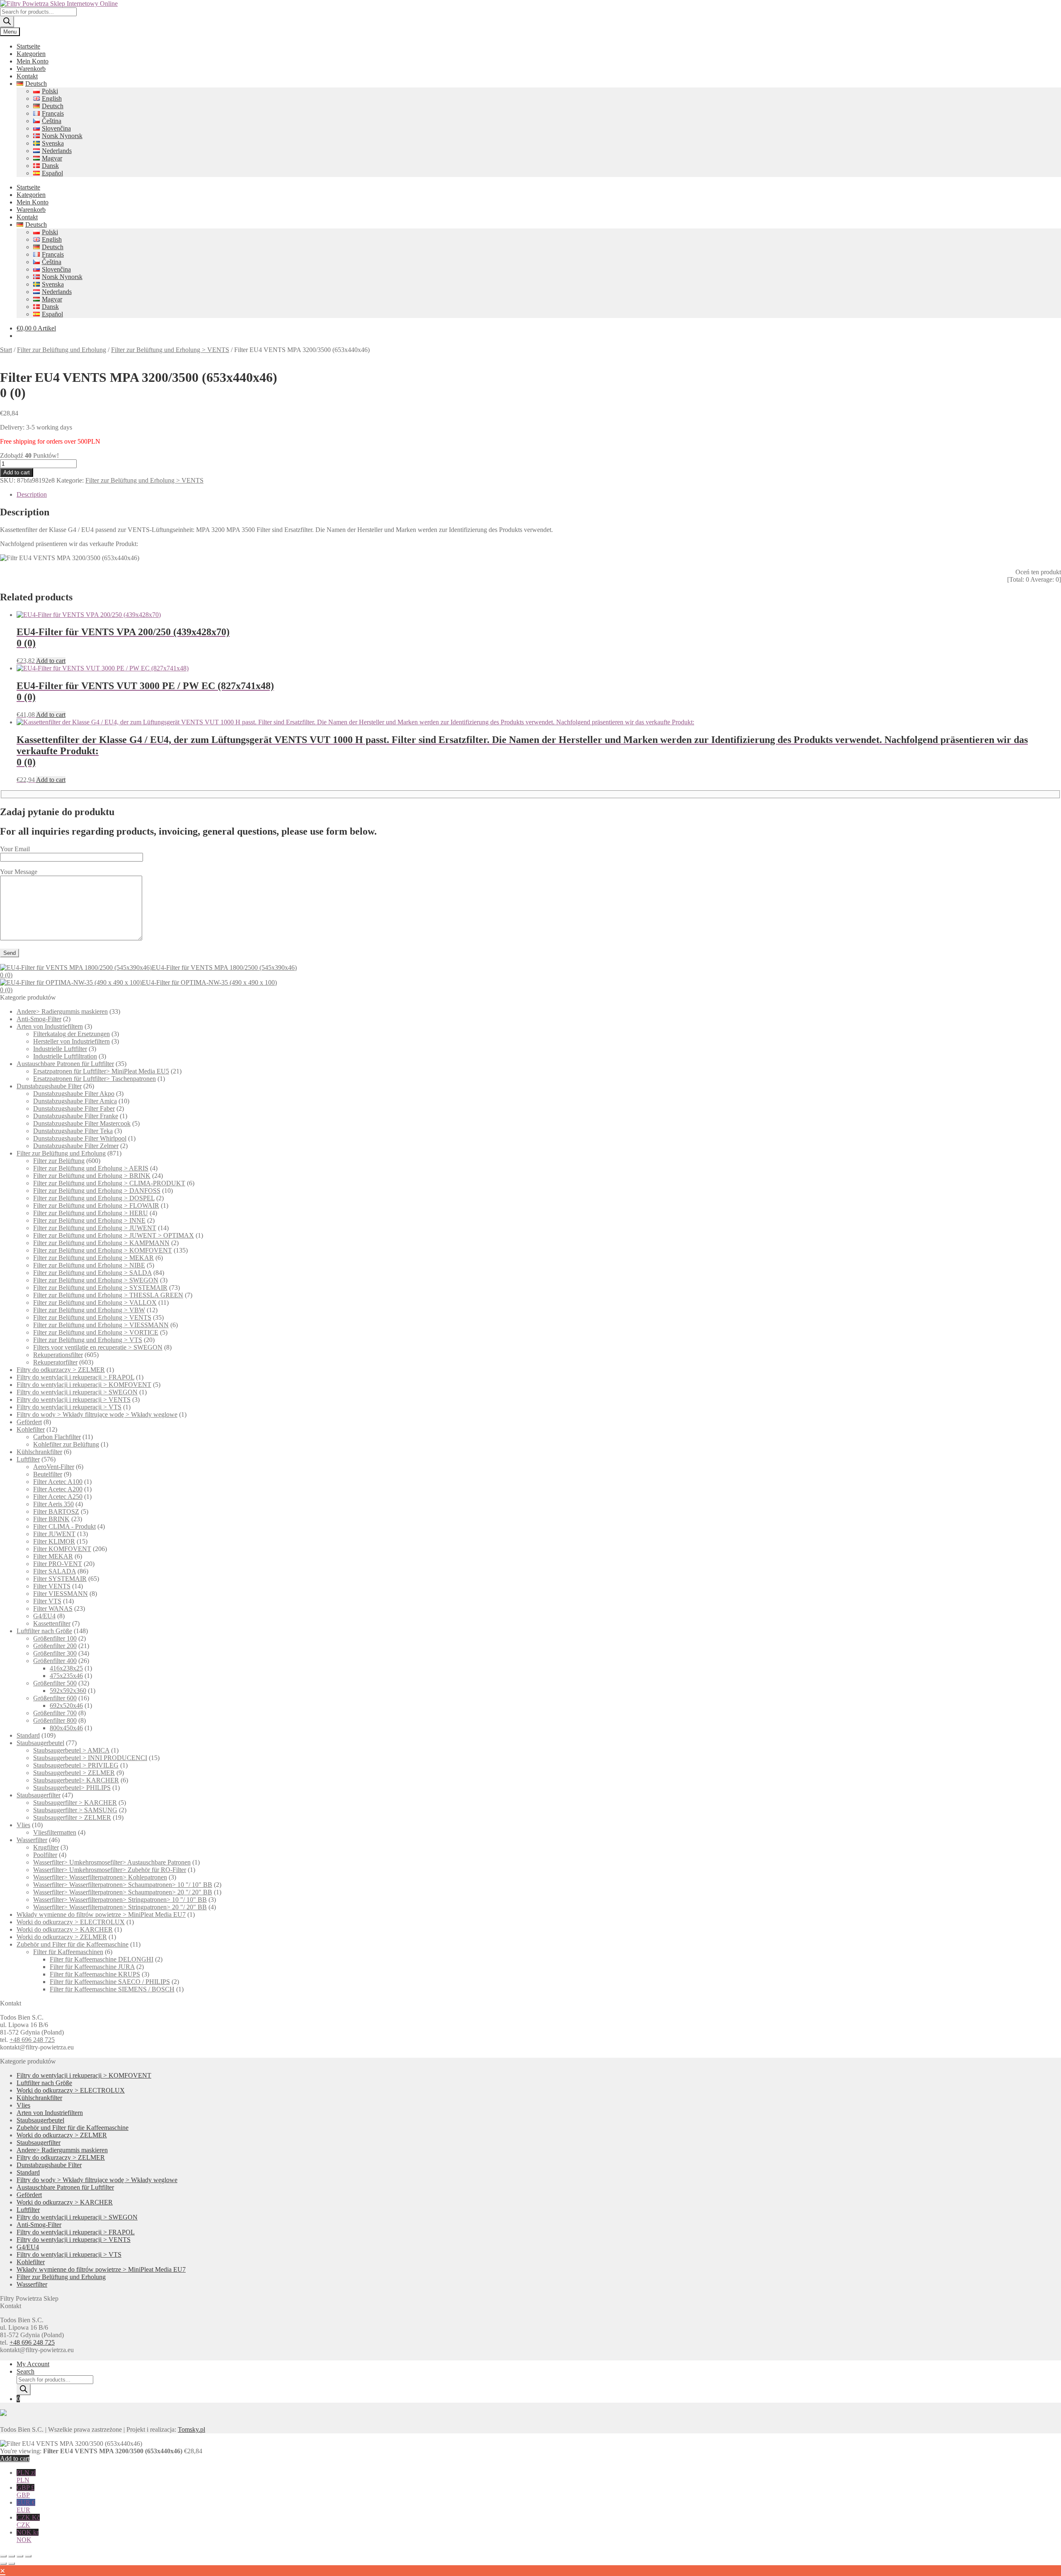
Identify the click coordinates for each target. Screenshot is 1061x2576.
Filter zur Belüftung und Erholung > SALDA (92, 1273)
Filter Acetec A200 (58, 1489)
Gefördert (29, 1422)
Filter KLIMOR (54, 1541)
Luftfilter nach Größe (44, 1631)
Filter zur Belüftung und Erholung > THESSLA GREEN (108, 1295)
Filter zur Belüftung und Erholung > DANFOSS (97, 1191)
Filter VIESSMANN (61, 1594)
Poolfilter (45, 1855)
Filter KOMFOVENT (62, 1549)
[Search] (7, 22)
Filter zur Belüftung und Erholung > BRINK (92, 1176)
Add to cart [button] (51, 661)
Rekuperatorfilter (55, 1362)
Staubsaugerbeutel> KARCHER (76, 1780)
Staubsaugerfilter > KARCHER (75, 1803)
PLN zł (26, 2476)
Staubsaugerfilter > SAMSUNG (75, 1810)
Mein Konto (33, 61)
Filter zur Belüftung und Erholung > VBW (89, 1310)
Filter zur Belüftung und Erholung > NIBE (89, 1265)
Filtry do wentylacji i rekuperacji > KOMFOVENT (84, 1385)
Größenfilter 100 (55, 1638)
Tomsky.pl (191, 2429)
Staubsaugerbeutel (40, 1743)
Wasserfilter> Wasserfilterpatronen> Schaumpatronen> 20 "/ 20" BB (123, 1892)
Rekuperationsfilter (58, 1355)
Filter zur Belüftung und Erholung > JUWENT (95, 1228)
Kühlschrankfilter (39, 1452)
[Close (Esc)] (28, 2556)
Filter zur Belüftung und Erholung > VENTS (170, 350)
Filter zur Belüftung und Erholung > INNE (89, 1220)
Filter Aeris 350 (53, 1504)
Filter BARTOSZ (56, 1511)
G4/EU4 (44, 1616)
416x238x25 (66, 1668)
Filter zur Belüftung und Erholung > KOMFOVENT (103, 1250)
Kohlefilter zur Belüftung (66, 1444)
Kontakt (27, 76)
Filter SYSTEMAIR (60, 1579)
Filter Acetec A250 (58, 1497)
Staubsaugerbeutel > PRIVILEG (76, 1765)
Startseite (28, 46)
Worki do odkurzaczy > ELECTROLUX (71, 1922)
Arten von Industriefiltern (50, 1026)
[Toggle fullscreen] (12, 2556)
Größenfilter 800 (55, 1720)
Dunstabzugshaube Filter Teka (73, 1131)
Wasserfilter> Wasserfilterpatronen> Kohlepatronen (100, 1877)
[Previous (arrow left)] (3, 2564)
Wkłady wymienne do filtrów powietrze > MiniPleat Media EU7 (101, 1914)
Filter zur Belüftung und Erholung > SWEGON (96, 1280)
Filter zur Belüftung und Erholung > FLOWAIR (96, 1205)
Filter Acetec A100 (58, 1482)
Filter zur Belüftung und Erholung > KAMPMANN (101, 1243)
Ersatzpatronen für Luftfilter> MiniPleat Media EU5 (101, 1071)
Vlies (23, 1825)
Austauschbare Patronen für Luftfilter (65, 1064)
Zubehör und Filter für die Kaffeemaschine (73, 1944)
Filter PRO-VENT (58, 1564)
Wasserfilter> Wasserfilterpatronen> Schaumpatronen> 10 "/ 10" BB (123, 1885)
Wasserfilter (32, 1840)
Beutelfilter (48, 1474)
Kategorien (31, 54)
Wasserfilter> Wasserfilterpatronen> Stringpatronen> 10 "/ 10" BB (120, 1900)
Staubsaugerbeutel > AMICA (71, 1750)
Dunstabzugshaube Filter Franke (76, 1116)
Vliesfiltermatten (55, 1832)
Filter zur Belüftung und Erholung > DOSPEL (94, 1198)
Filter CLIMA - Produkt (64, 1526)
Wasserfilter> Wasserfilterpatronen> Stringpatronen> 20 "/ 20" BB (120, 1907)
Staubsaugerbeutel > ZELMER (74, 1773)
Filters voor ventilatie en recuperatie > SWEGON (98, 1347)
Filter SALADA (55, 1571)
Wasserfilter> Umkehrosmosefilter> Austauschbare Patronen (112, 1862)
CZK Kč (28, 2521)
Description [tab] (32, 494)
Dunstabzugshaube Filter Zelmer (76, 1146)
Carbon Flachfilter (57, 1437)
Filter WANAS (53, 1608)
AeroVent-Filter (54, 1467)
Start (6, 350)
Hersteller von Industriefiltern (71, 1041)
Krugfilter (46, 1847)
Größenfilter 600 (55, 1698)
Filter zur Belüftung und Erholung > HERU (91, 1213)
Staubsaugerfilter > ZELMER (72, 1817)
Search (25, 2371)
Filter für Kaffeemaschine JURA (92, 1967)
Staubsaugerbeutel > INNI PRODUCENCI (90, 1758)
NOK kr (28, 2536)
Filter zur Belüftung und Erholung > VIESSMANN (101, 1325)
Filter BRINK (51, 1519)
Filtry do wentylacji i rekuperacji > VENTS (74, 1400)
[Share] (20, 2556)
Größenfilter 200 (55, 1646)
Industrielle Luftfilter (60, 1049)
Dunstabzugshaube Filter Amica (75, 1101)
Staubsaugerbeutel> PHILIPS (72, 1788)
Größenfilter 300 (55, 1653)
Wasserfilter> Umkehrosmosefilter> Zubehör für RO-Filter (110, 1870)
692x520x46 (66, 1706)
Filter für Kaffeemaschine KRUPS (95, 1974)
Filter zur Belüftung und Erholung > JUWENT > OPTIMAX (114, 1235)
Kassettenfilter (52, 1623)
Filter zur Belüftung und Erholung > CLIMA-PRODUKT (109, 1183)
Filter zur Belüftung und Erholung (62, 350)
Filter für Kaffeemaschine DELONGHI (102, 1959)
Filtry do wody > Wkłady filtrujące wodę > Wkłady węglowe (97, 1414)
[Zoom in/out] (3, 2556)
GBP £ (25, 2491)
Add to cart (17, 472)
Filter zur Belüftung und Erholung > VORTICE (96, 1332)
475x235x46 (66, 1676)
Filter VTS (47, 1601)
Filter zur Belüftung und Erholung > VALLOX (95, 1303)
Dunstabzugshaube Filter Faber (74, 1108)
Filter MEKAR (53, 1556)
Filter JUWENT (54, 1534)
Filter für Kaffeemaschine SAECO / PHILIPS (110, 1982)
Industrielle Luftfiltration (65, 1056)
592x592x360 (68, 1691)
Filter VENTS (52, 1586)
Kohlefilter (31, 1429)
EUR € (26, 2506)
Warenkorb (31, 69)
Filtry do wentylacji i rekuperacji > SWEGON (77, 1392)
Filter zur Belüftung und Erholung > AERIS (91, 1168)
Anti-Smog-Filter (39, 1019)
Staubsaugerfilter (39, 1795)
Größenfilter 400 (55, 1661)
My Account (33, 2364)
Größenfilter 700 (55, 1713)
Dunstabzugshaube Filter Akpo (74, 1094)
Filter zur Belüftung (59, 1161)
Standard (28, 1735)
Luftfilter (28, 1459)
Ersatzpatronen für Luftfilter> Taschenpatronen (94, 1079)
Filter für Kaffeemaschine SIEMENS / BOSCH (112, 1989)
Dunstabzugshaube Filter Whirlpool (80, 1138)
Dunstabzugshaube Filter (49, 1086)
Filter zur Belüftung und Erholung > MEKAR (93, 1258)
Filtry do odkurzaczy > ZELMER (61, 1370)
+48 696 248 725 (32, 2040)
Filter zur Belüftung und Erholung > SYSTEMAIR (100, 1288)
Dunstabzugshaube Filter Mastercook (82, 1123)
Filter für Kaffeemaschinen (68, 1952)
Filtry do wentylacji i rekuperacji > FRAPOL (75, 1377)
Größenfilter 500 (55, 1683)
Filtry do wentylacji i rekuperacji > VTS (69, 1407)
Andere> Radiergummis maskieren (62, 1011)
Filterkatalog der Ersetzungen (71, 1034)
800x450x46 (66, 1728)
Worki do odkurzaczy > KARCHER (65, 1929)
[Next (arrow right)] (12, 2564)
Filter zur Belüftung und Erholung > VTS (88, 1340)
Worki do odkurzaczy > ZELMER (62, 1937)
